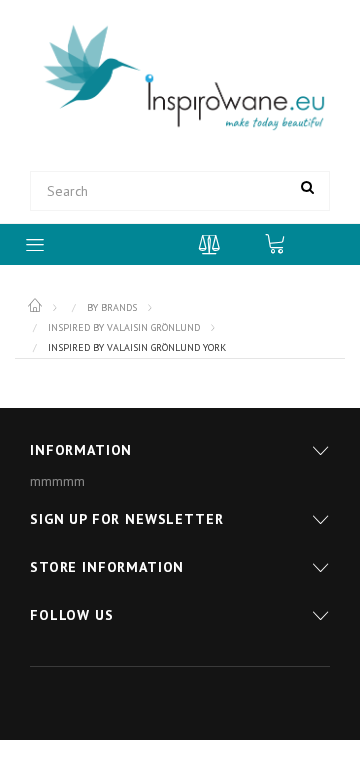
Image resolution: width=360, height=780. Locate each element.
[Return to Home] (36, 306)
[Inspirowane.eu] (180, 79)
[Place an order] (285, 243)
